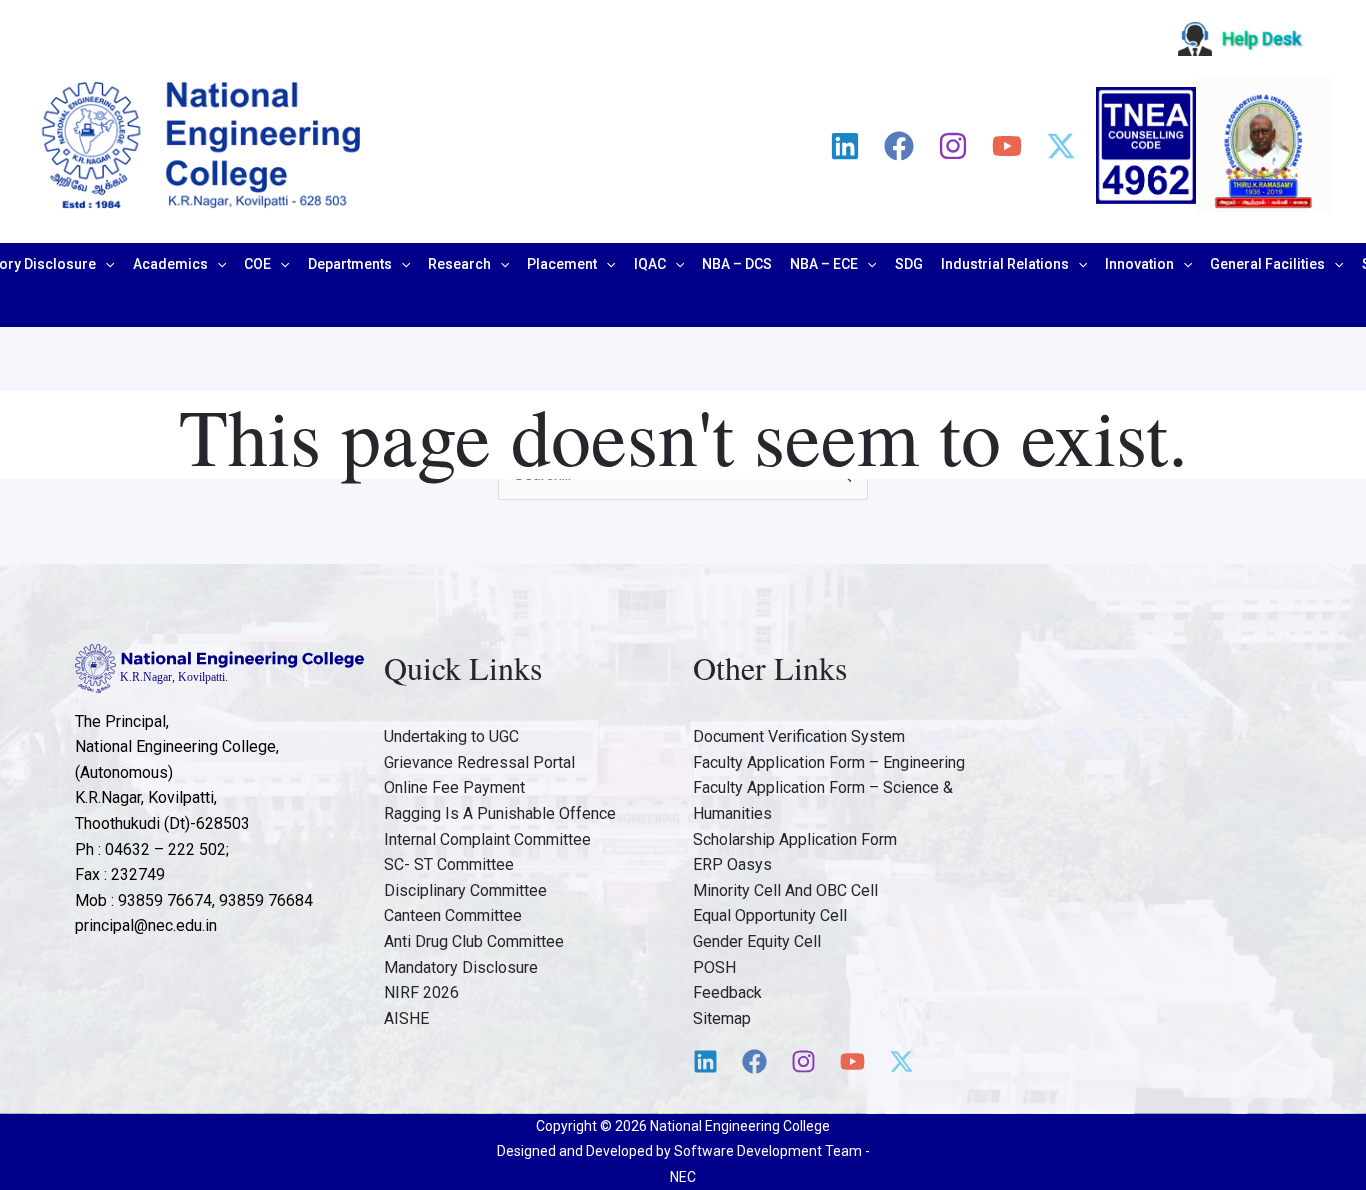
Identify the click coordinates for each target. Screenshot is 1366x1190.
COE (257, 264)
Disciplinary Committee (465, 890)
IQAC (650, 264)
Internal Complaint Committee (487, 839)
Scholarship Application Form (795, 839)
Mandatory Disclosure (461, 967)
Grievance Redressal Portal (479, 762)
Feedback (727, 992)
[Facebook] (899, 146)
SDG (909, 264)
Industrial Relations (1005, 264)
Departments (350, 264)
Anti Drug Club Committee (474, 941)
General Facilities (1267, 264)
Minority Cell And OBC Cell (785, 890)
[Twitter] (1061, 146)
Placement (562, 264)
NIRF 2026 (421, 992)
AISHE (406, 1018)
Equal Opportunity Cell (770, 915)
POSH (714, 967)
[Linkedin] (845, 146)
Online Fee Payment (454, 787)
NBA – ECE (824, 264)
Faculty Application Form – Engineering (829, 762)
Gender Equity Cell (757, 941)
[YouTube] (1007, 146)
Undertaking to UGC (451, 736)
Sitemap (722, 1018)
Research (459, 264)
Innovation (1139, 264)
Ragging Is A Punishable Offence (500, 813)
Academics (170, 264)
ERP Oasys (732, 864)
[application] (105, 264)
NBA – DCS (737, 264)
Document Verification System (799, 736)
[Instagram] (953, 146)
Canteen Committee (453, 915)
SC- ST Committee (449, 864)
